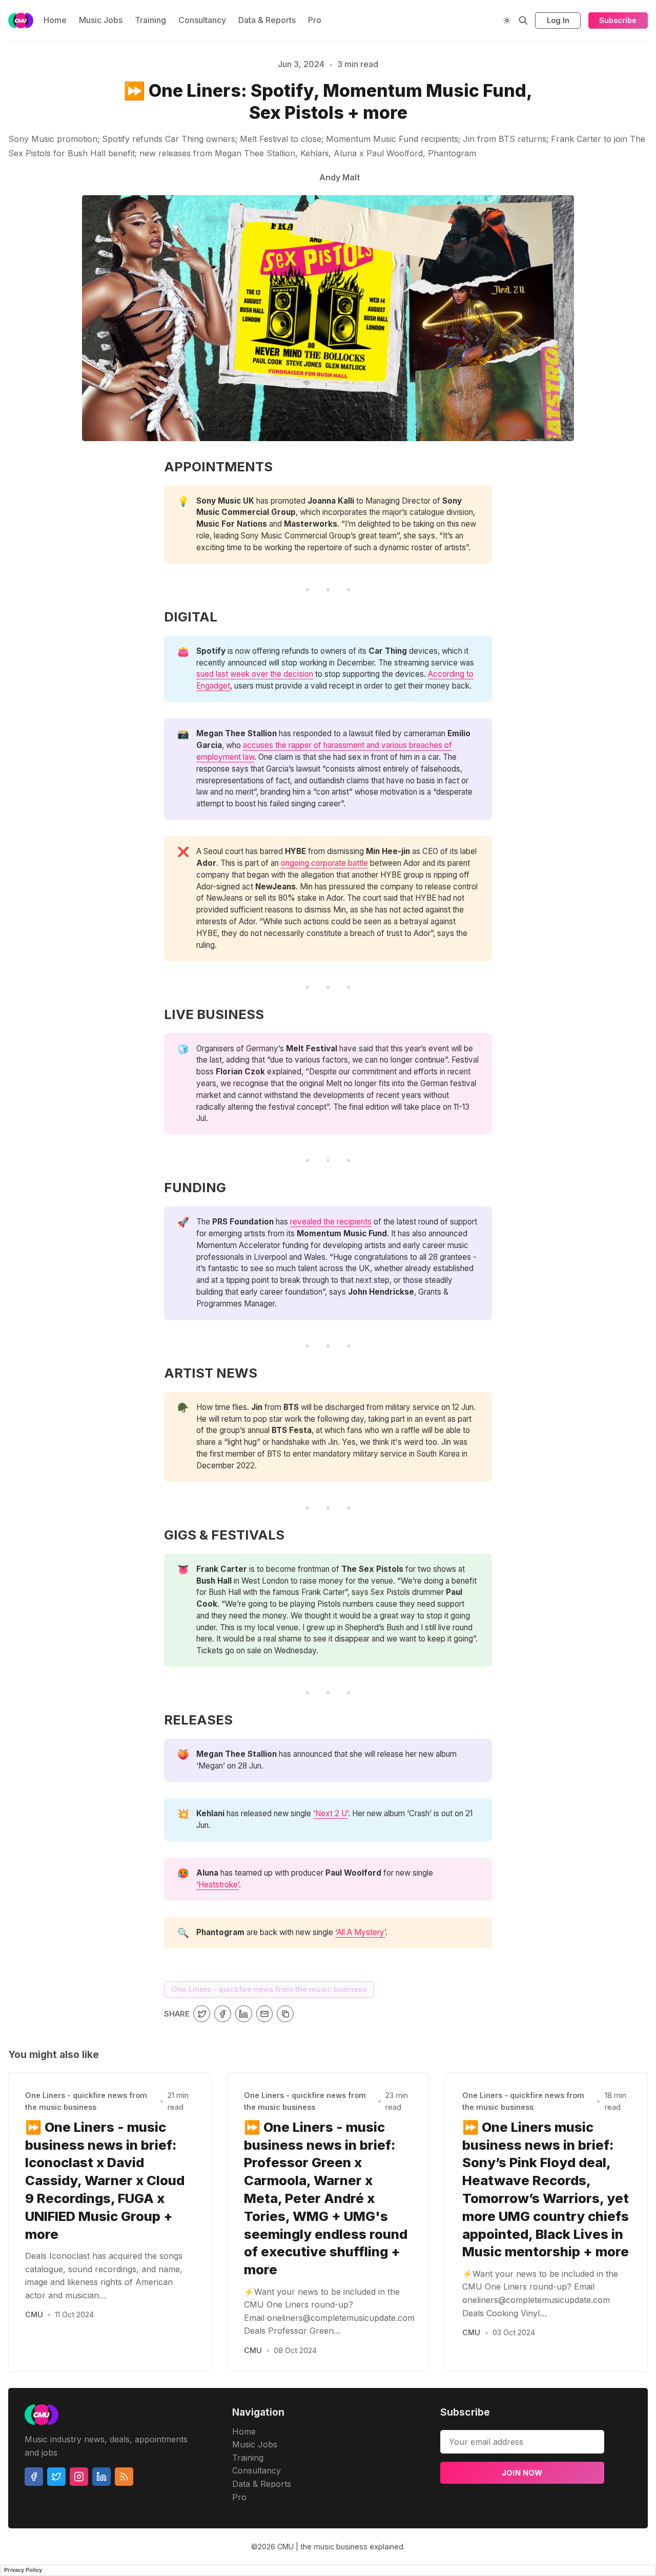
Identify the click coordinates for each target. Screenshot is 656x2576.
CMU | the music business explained (340, 2547)
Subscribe (618, 20)
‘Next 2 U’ (331, 1813)
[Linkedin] (101, 2477)
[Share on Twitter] (202, 2014)
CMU (34, 2314)
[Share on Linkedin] (244, 2014)
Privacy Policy (23, 2570)
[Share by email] (265, 2014)
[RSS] (124, 2477)
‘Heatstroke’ (218, 1885)
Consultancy (202, 20)
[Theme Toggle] (507, 20)
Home (55, 20)
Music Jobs (101, 20)
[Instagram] (79, 2477)
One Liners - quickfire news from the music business (269, 1989)
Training (150, 20)
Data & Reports (267, 20)
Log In (558, 20)
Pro (315, 20)
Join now (522, 2473)
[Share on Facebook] (223, 2014)
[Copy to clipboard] (285, 2014)
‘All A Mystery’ (360, 1932)
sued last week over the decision (255, 674)
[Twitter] (56, 2477)
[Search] (523, 20)
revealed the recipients (331, 1222)
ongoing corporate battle (324, 863)
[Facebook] (34, 2477)
